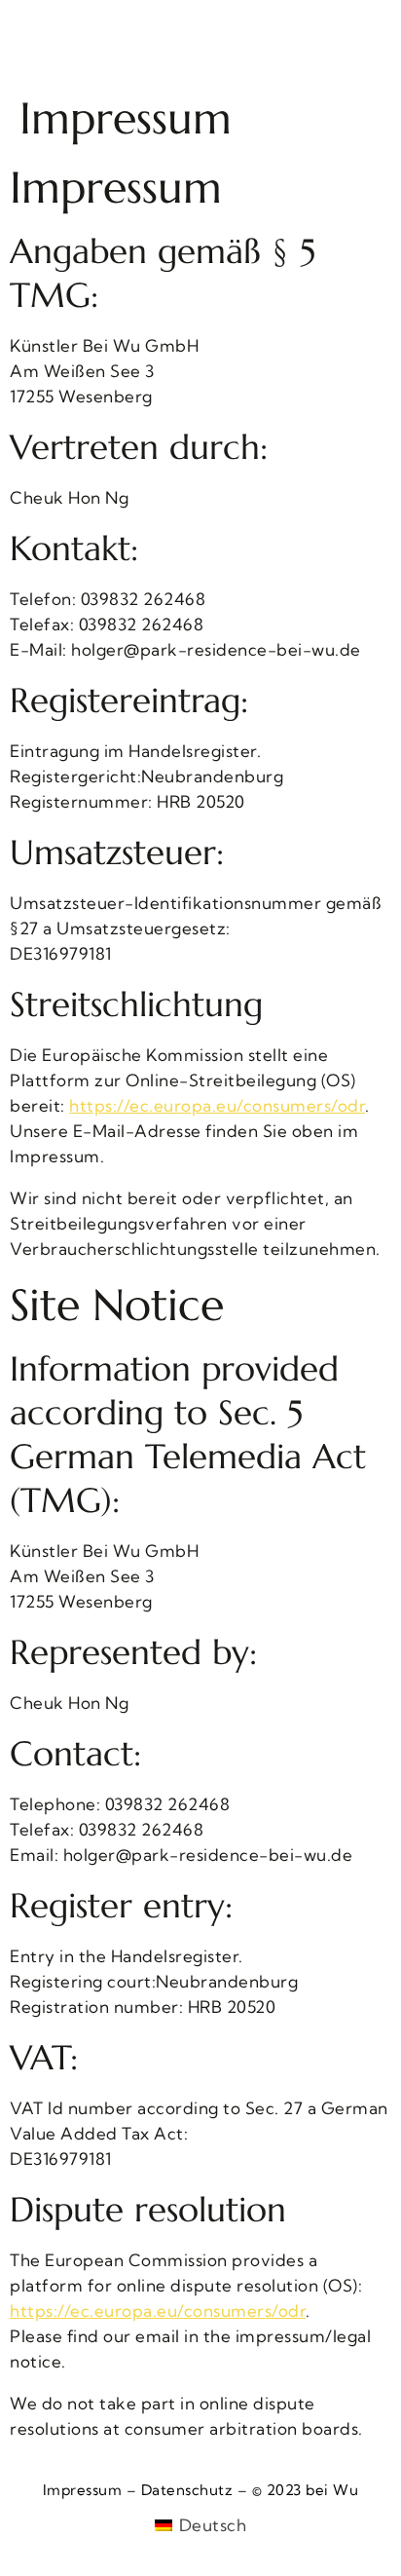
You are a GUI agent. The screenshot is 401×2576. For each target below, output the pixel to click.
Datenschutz (187, 2490)
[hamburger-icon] (41, 42)
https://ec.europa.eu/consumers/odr (217, 1105)
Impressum (83, 2490)
